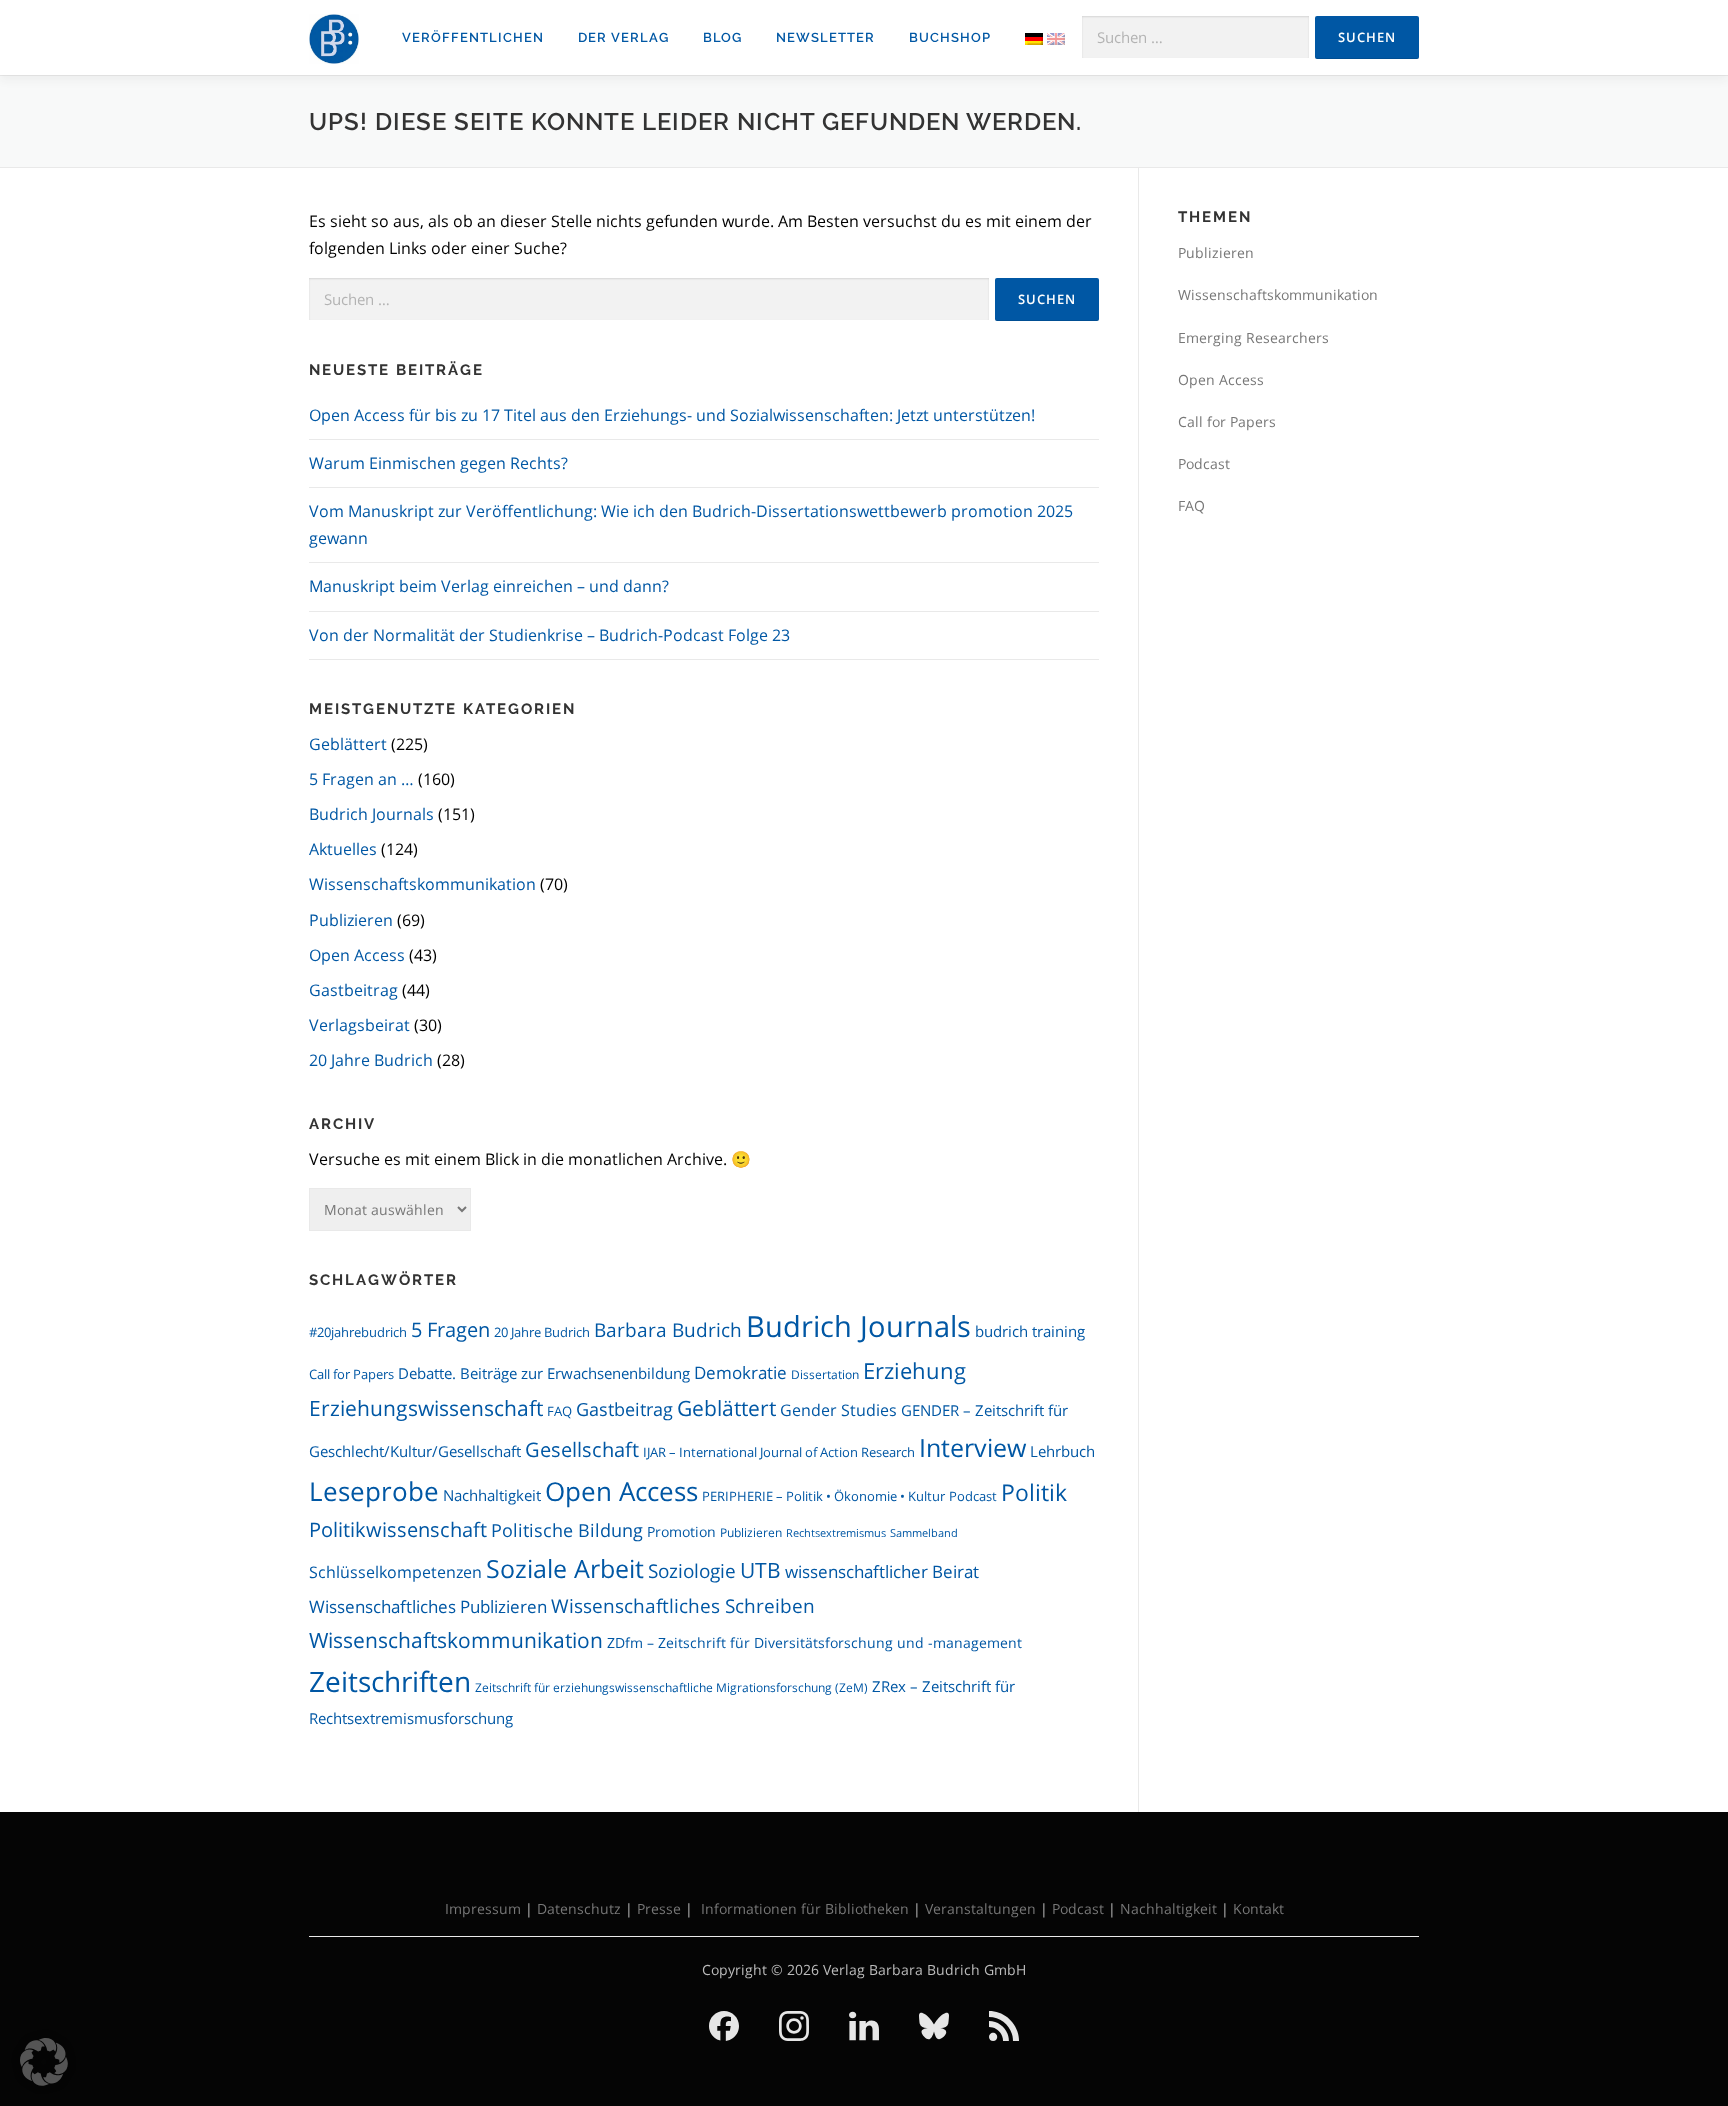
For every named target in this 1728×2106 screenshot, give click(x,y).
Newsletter (825, 37)
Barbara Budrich (668, 1329)
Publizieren (351, 920)
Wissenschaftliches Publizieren (428, 1606)
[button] (44, 2062)
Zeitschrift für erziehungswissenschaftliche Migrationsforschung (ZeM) (671, 1687)
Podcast (973, 1496)
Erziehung (914, 1370)
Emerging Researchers (1253, 337)
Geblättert (348, 744)
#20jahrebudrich (358, 1332)
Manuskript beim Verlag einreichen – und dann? (489, 586)
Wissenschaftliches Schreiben (683, 1605)
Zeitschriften (390, 1681)
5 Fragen (450, 1329)
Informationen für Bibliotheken (805, 1908)
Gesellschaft (582, 1449)
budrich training (1030, 1331)
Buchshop (950, 37)
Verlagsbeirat (359, 1025)
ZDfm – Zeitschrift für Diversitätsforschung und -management (814, 1642)
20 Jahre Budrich (371, 1060)
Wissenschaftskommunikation (422, 884)
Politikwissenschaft (398, 1529)
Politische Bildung (567, 1530)
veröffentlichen (473, 37)
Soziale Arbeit (565, 1568)
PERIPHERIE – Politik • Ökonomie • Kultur (823, 1496)
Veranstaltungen (980, 1908)
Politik (1034, 1492)
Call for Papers (351, 1374)
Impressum (483, 1908)
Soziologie (692, 1570)
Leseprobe (374, 1491)
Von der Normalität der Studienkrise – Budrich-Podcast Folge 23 (549, 635)
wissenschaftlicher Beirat (882, 1571)
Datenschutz (579, 1908)
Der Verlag (623, 37)
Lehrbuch (1062, 1451)
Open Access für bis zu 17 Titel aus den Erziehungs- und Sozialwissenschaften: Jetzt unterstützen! (672, 415)
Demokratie (740, 1372)
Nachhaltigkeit (492, 1495)
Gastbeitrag (353, 990)
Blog (722, 37)
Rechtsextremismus (836, 1533)
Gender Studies (838, 1409)
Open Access (357, 955)
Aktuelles (343, 849)
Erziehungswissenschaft (426, 1408)
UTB (760, 1570)
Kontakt (1258, 1908)
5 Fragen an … (361, 779)
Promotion (681, 1531)
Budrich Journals (371, 814)
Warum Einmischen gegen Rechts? (438, 463)
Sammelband (924, 1532)
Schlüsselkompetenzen (395, 1572)
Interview (972, 1447)
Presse (659, 1908)
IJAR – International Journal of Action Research (779, 1452)
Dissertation (825, 1374)
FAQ (559, 1411)
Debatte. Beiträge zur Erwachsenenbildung (544, 1373)
